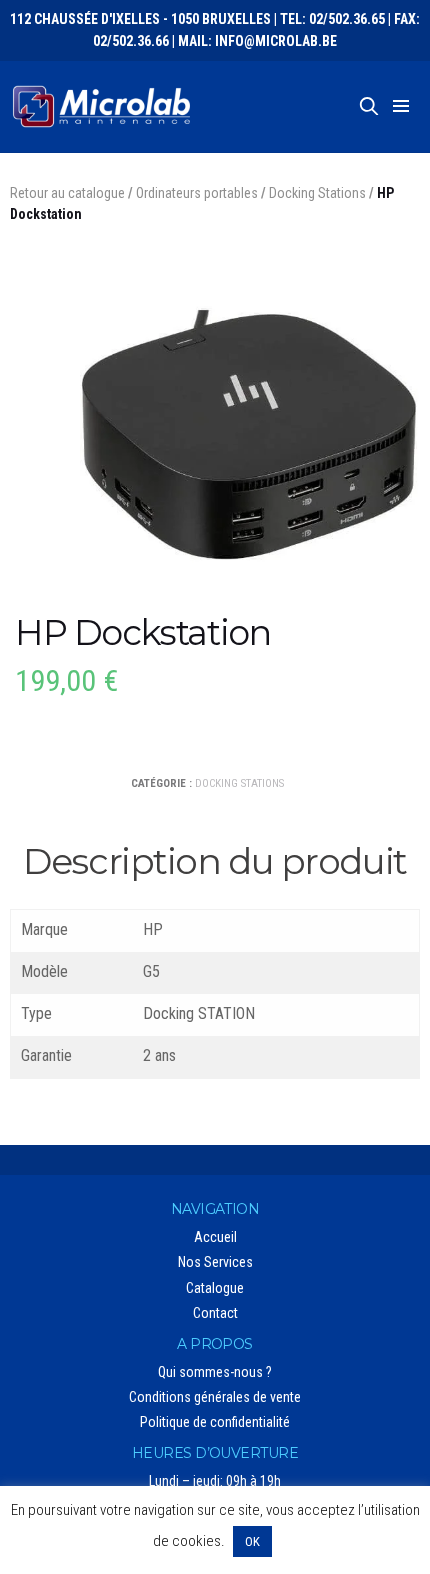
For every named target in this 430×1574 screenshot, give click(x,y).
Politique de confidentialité (215, 1422)
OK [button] (252, 1541)
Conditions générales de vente (215, 1397)
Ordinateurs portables (197, 193)
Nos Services (215, 1262)
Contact (215, 1313)
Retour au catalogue (67, 193)
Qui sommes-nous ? (215, 1372)
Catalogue (215, 1288)
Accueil (215, 1237)
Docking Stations (317, 193)
